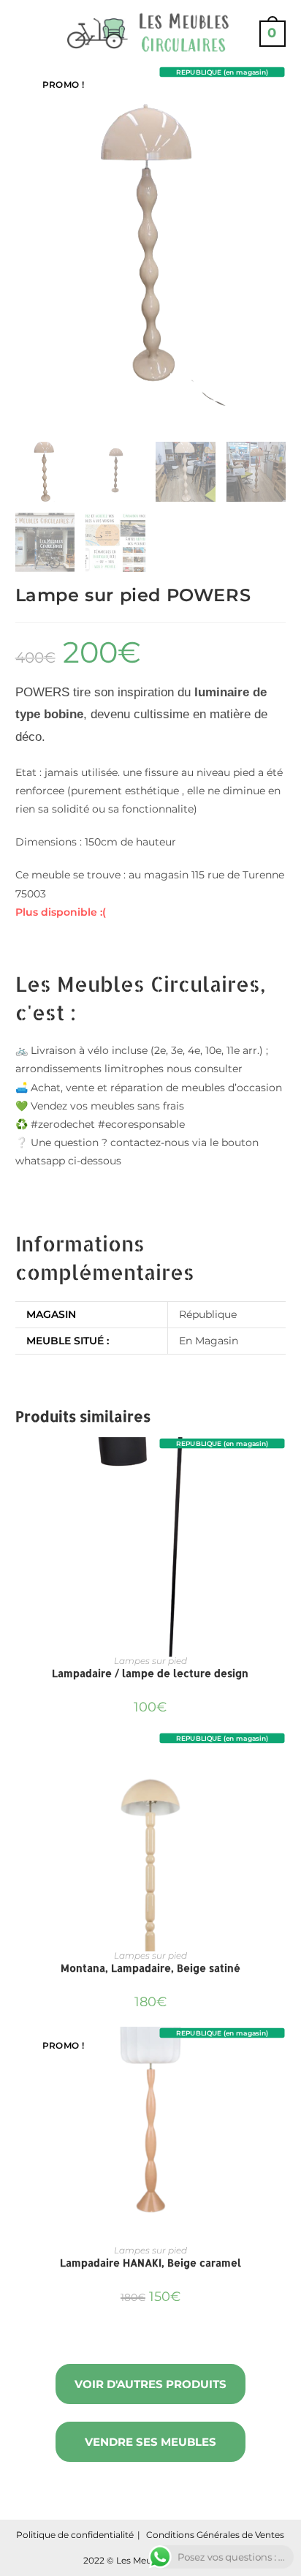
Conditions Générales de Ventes (215, 2535)
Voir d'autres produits (150, 2384)
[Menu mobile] (21, 33)
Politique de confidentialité (75, 2535)
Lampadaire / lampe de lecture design (150, 1673)
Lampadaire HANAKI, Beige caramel (150, 2263)
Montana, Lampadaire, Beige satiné (150, 1968)
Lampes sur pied (150, 1661)
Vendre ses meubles (150, 2442)
